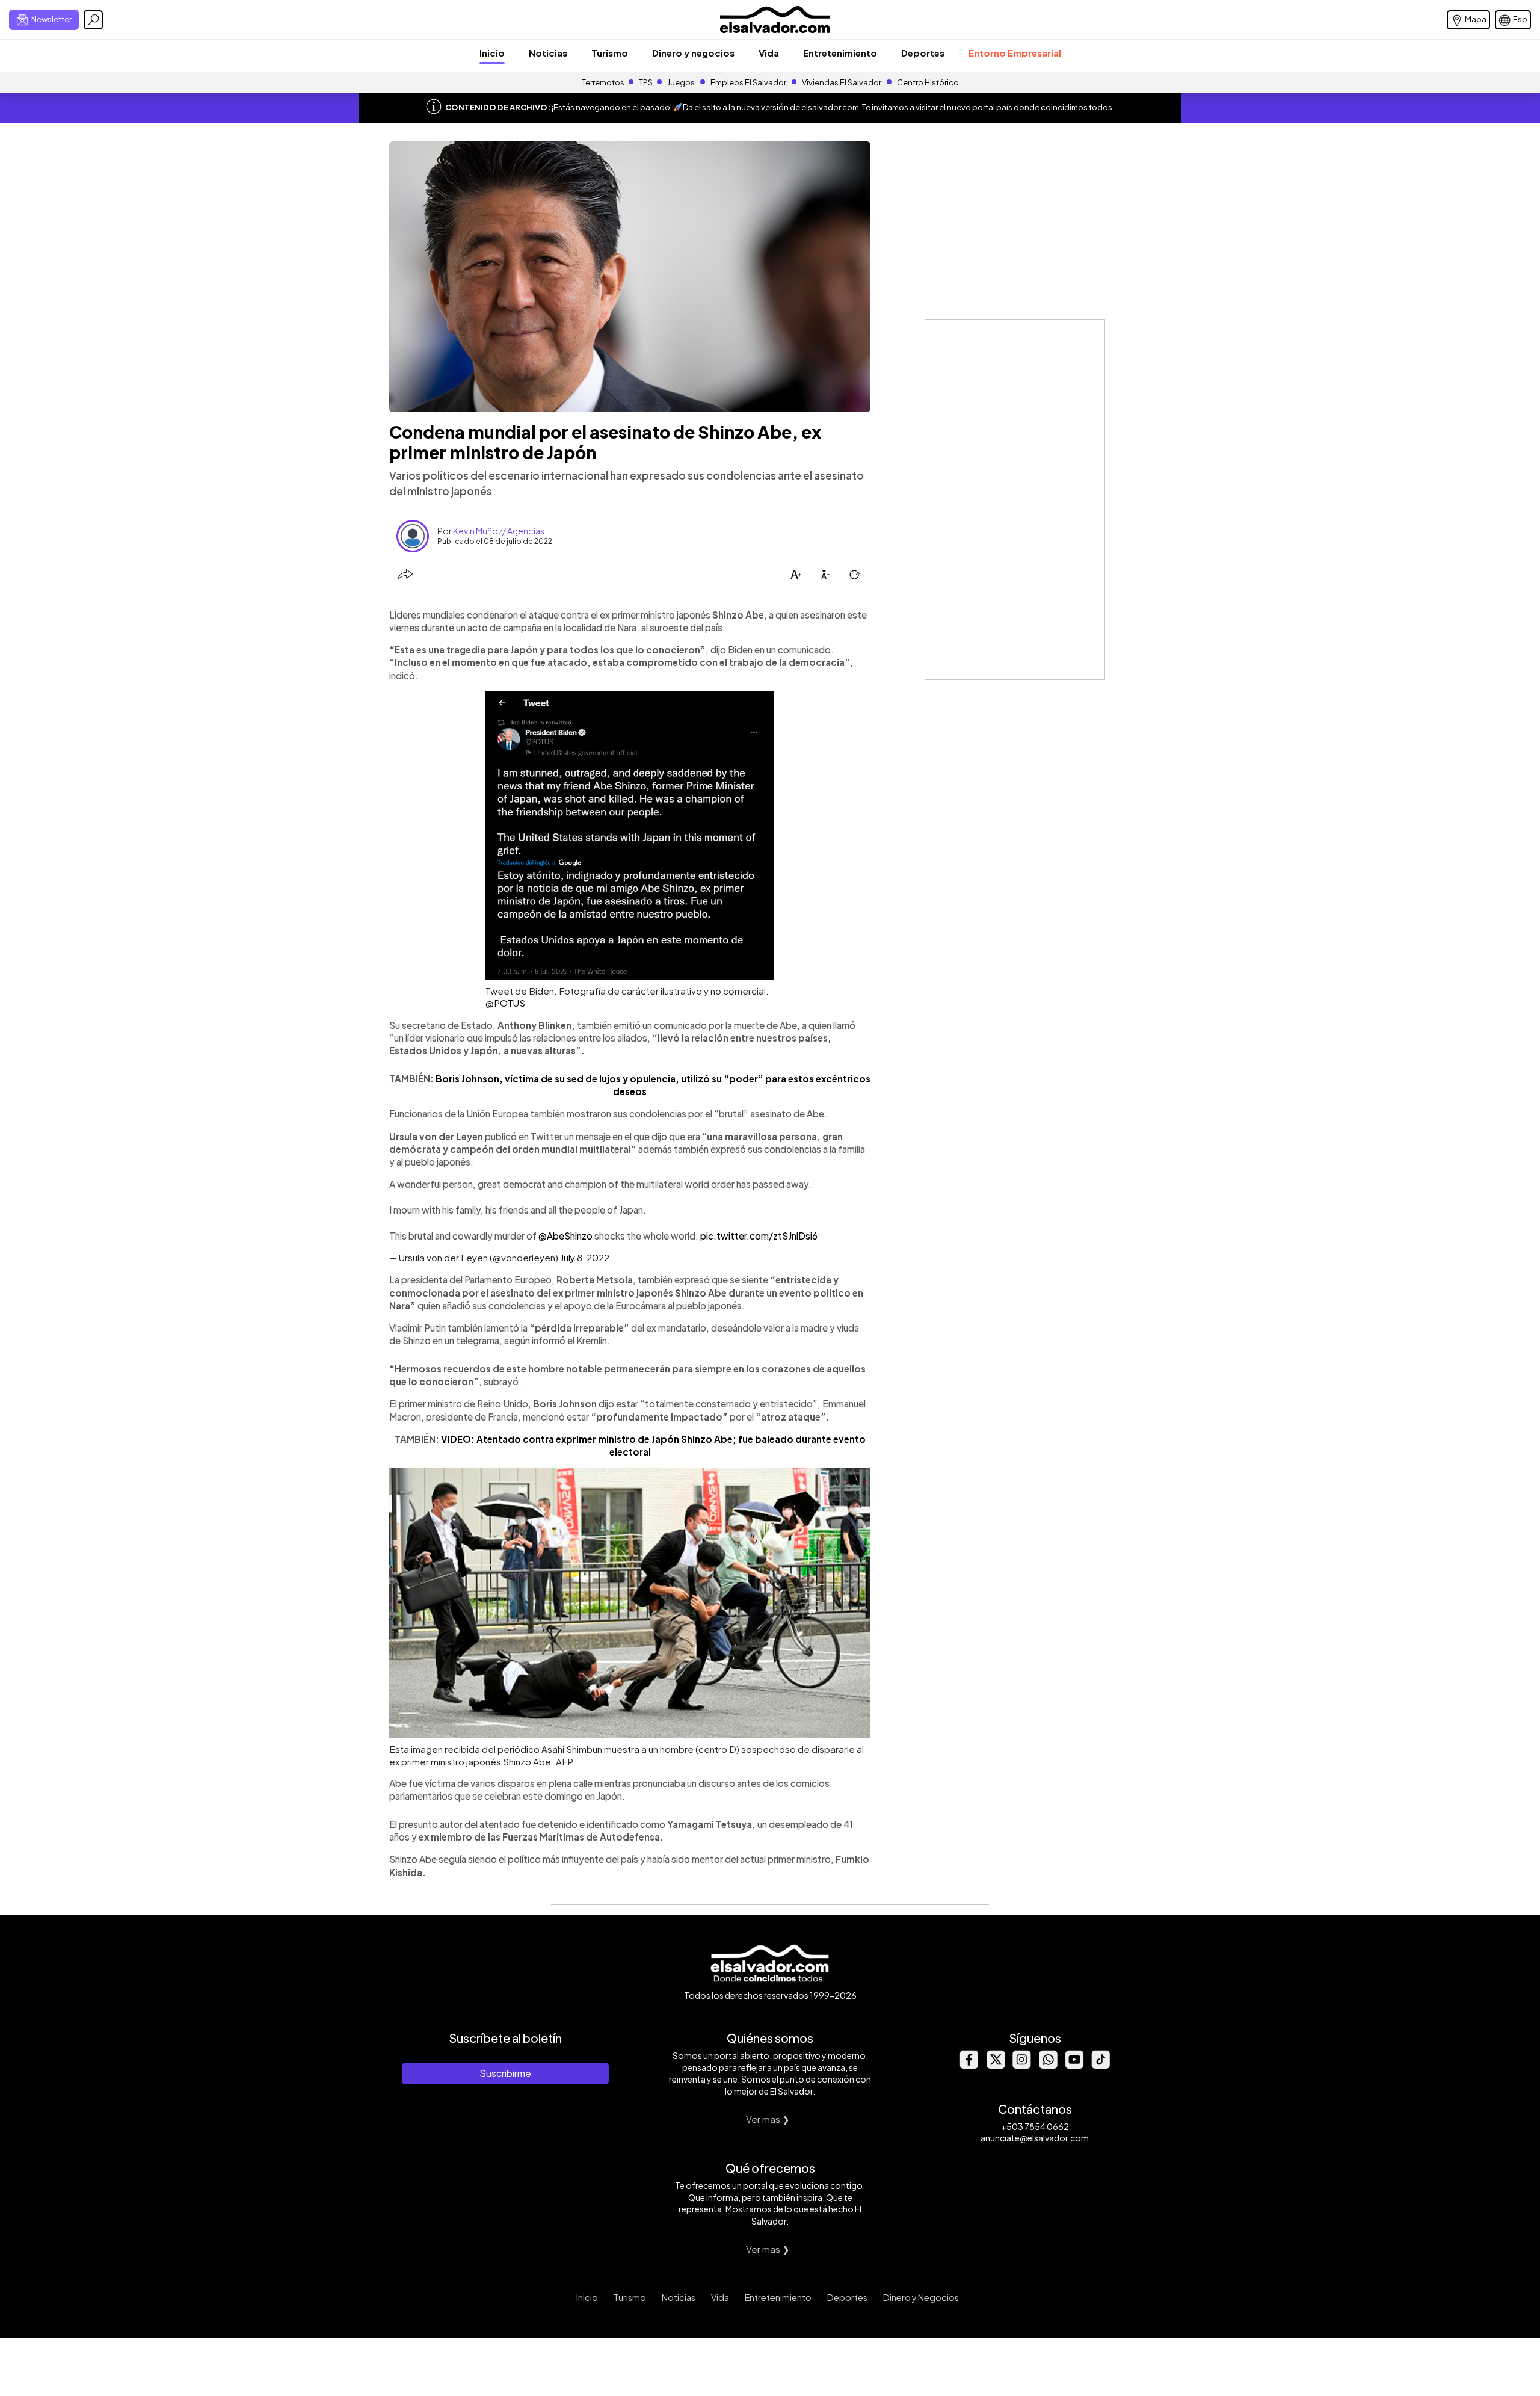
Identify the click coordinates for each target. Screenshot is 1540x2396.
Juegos (681, 82)
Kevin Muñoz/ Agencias (499, 531)
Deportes (923, 53)
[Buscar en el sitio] (93, 20)
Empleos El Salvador (748, 82)
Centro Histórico (928, 82)
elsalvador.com (830, 107)
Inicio (492, 53)
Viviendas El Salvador (842, 82)
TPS (646, 82)
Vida (769, 53)
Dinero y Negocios (921, 2297)
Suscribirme (505, 2073)
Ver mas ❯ (768, 2119)
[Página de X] (995, 2065)
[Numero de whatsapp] (1048, 2065)
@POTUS (505, 1003)
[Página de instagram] (1021, 2065)
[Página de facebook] (969, 2065)
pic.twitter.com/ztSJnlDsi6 (759, 1236)
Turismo (610, 53)
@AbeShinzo (565, 1236)
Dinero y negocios (693, 53)
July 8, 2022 (585, 1257)
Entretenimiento (840, 53)
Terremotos (603, 82)
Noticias (548, 53)
